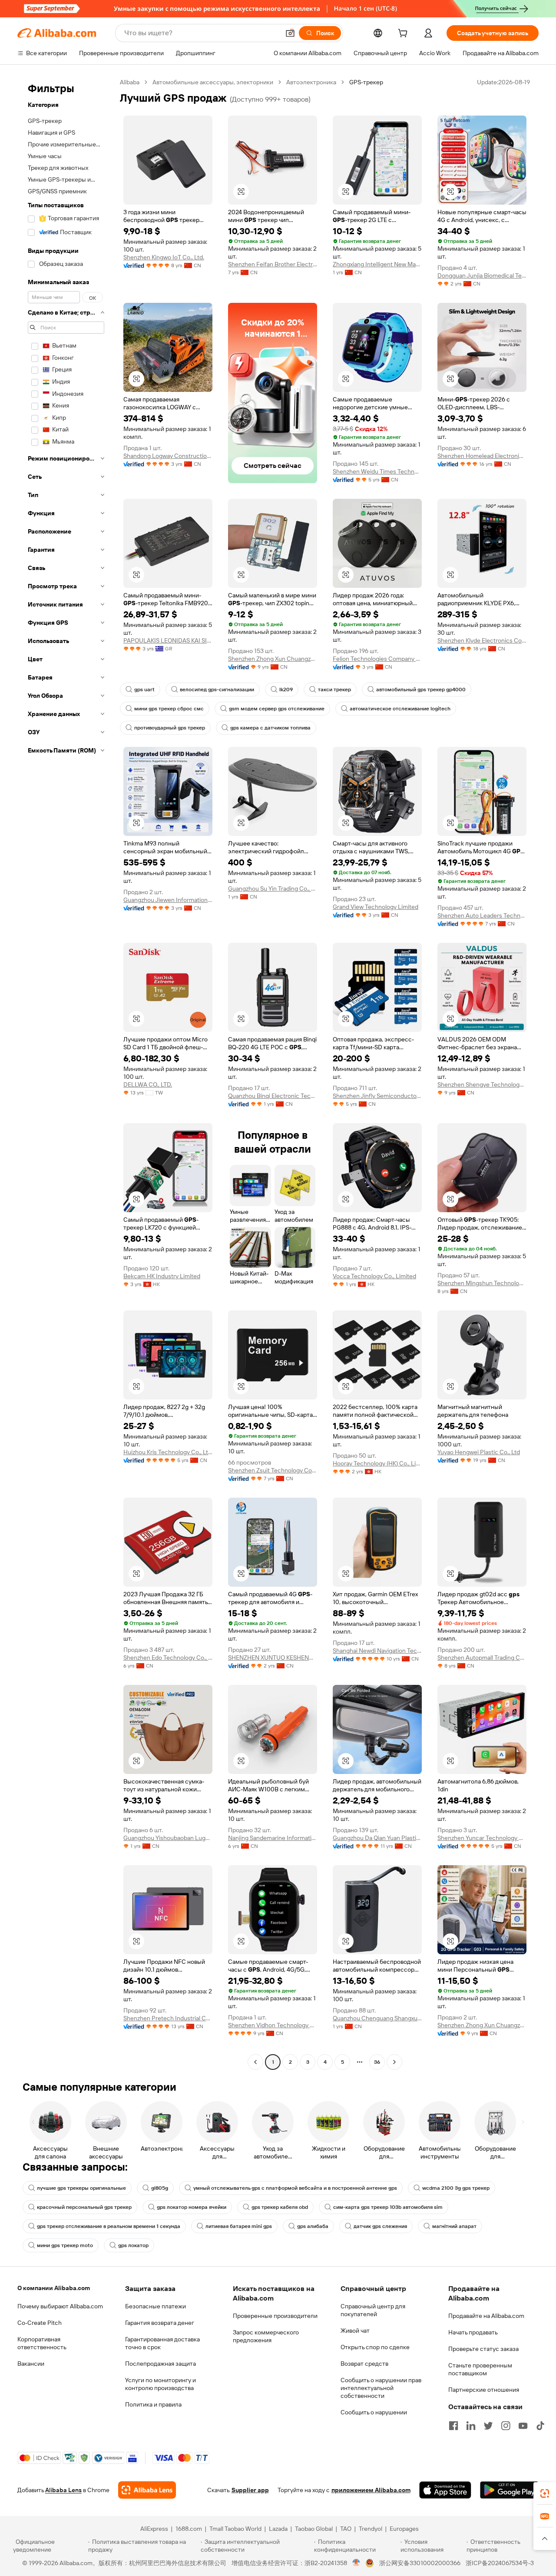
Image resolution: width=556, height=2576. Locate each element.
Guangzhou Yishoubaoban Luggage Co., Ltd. (168, 1838)
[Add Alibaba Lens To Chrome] (147, 2490)
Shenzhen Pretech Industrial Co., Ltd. (168, 2018)
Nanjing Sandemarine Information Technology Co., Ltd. (273, 1838)
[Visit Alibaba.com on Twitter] (488, 2426)
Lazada (278, 2529)
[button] (290, 33)
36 (377, 2062)
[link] (545, 2493)
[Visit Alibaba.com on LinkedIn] (471, 2426)
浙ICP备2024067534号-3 (500, 2563)
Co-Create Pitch (40, 2323)
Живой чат (355, 2331)
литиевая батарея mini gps (239, 2226)
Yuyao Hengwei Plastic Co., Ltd (479, 1452)
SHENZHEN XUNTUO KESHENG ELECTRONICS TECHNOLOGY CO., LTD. (273, 1658)
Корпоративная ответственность (42, 2343)
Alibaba (130, 82)
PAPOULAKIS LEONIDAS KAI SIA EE (168, 640)
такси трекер (334, 690)
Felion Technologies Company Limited (377, 659)
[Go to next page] (394, 2062)
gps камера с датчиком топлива (270, 728)
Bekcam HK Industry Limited (162, 1276)
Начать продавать (473, 2332)
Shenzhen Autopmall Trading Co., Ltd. (482, 1658)
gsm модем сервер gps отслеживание (277, 709)
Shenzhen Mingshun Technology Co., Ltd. (482, 1283)
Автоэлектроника (311, 82)
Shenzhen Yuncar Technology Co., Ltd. (482, 1838)
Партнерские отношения (484, 2390)
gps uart (144, 690)
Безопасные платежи (156, 2306)
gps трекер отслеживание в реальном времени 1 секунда (109, 2226)
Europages (404, 2529)
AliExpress (154, 2529)
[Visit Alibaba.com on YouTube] (523, 2426)
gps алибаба (313, 2226)
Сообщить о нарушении (374, 2412)
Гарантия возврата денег (160, 2323)
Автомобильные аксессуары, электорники (213, 82)
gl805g (160, 2188)
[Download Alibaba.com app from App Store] (445, 2490)
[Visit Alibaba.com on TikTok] (540, 2426)
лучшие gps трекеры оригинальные (81, 2188)
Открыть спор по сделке (375, 2347)
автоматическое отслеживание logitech (400, 709)
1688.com (189, 2529)
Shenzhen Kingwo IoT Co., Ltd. (164, 257)
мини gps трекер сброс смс (169, 709)
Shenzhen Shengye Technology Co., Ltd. (482, 1084)
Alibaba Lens (63, 2490)
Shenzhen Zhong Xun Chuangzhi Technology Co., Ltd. (273, 659)
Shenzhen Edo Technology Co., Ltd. (168, 1658)
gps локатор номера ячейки (192, 2207)
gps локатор (133, 2245)
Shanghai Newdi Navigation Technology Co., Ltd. (377, 1651)
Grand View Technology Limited (376, 907)
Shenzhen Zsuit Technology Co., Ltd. (273, 1470)
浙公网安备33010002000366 (420, 2563)
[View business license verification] (356, 2563)
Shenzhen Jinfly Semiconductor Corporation (377, 1096)
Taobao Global (314, 2529)
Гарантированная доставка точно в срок (162, 2343)
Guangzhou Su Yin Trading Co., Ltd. (273, 889)
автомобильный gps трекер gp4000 (421, 690)
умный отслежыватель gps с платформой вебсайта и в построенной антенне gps (295, 2188)
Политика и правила (153, 2404)
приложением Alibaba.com (371, 2490)
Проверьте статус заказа (483, 2349)
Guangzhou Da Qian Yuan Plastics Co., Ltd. (377, 1838)
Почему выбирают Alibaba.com (60, 2306)
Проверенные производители (275, 2316)
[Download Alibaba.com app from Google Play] (509, 2490)
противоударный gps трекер (170, 728)
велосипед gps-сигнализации (217, 690)
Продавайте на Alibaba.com (486, 2316)
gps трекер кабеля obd (280, 2207)
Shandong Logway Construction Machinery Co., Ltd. (168, 456)
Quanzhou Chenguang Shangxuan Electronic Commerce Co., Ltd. (377, 2018)
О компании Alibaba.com (54, 2288)
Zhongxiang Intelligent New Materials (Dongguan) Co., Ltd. (377, 264)
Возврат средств (364, 2364)
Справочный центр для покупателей (373, 2310)
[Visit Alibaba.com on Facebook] (453, 2426)
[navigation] (66, 1073)
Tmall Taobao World (235, 2529)
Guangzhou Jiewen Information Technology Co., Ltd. (168, 900)
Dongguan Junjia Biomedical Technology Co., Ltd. (482, 275)
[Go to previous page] (255, 2062)
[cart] (404, 34)
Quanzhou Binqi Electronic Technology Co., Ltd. (273, 1096)
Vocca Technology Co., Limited (374, 1276)
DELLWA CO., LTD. (148, 1084)
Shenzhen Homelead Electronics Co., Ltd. (482, 456)
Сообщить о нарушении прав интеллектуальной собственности (381, 2388)
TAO (346, 2529)
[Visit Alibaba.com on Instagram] (506, 2426)
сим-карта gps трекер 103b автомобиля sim (388, 2207)
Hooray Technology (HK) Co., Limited (377, 1463)
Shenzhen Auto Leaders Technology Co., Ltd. (482, 915)
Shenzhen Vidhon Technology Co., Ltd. (273, 2025)
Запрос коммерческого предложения (266, 2336)
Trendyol (371, 2529)
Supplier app (250, 2490)
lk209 (286, 690)
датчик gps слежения (380, 2226)
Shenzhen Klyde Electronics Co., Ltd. (482, 640)
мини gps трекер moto (65, 2245)
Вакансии (31, 2364)
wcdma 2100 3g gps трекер (456, 2188)
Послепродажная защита (161, 2364)
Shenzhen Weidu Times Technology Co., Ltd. (377, 471)
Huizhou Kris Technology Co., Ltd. (168, 1452)
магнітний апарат (454, 2226)
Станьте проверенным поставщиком (480, 2369)
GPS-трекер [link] (366, 82)
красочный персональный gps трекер (84, 2207)
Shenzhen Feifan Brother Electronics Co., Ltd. (273, 264)
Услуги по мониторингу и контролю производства (161, 2384)
